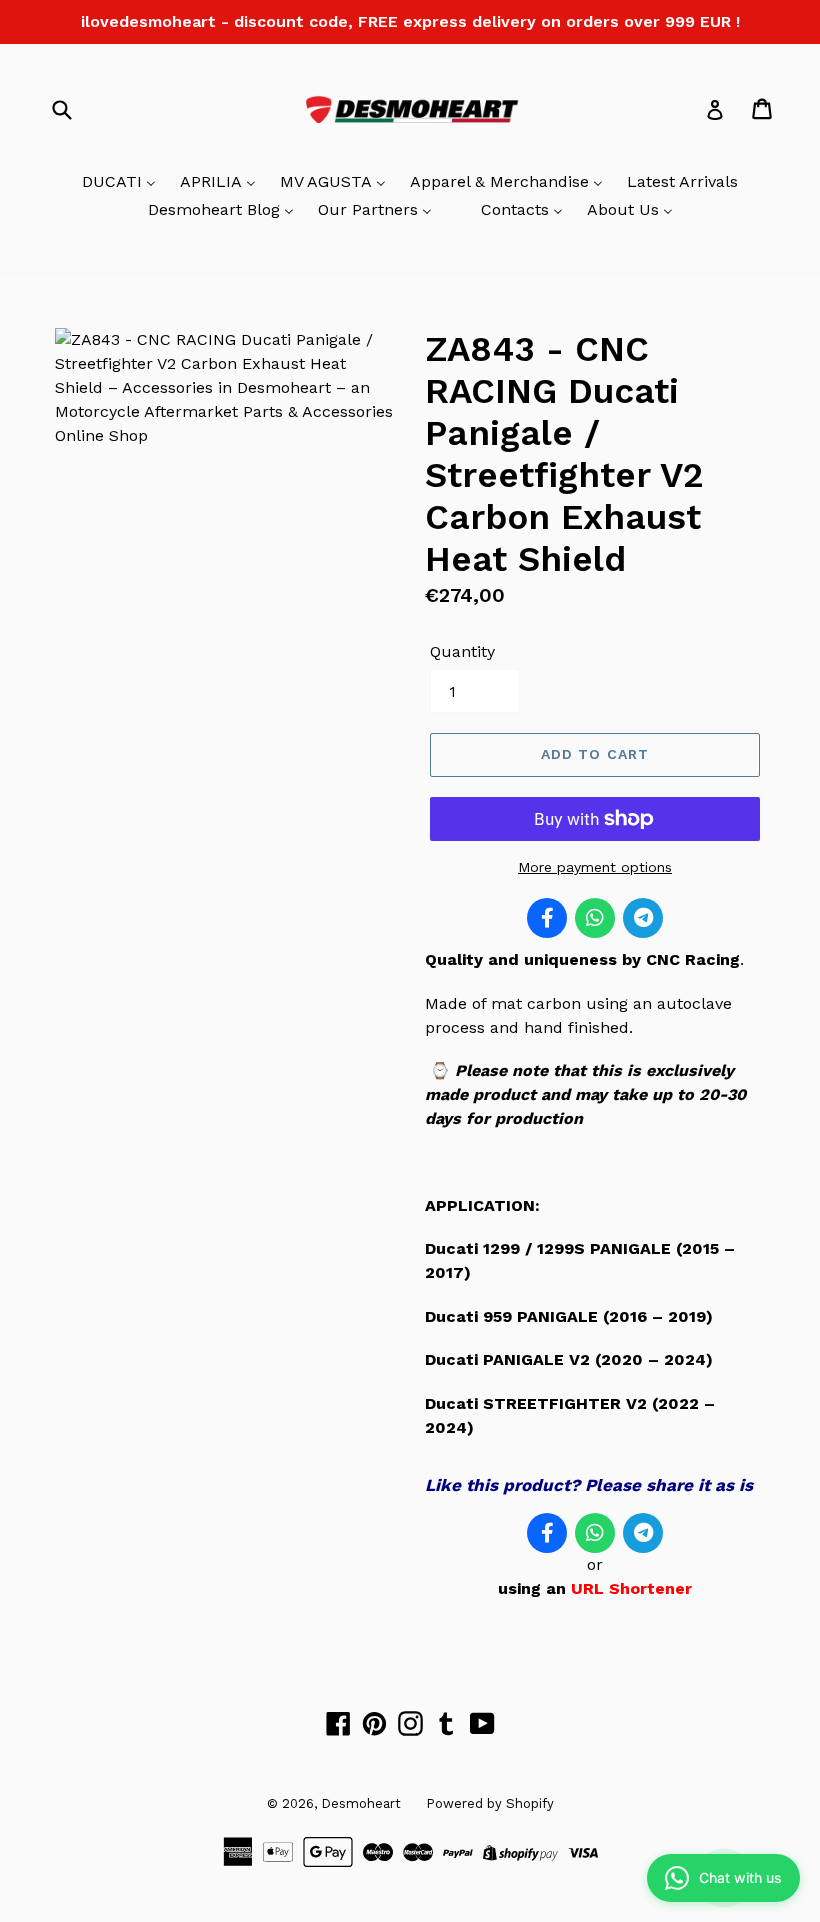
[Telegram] (643, 918)
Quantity (462, 651)
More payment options (595, 867)
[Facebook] (547, 918)
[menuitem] (119, 183)
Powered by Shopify (490, 1803)
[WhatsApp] (595, 918)
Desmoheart (361, 1803)
